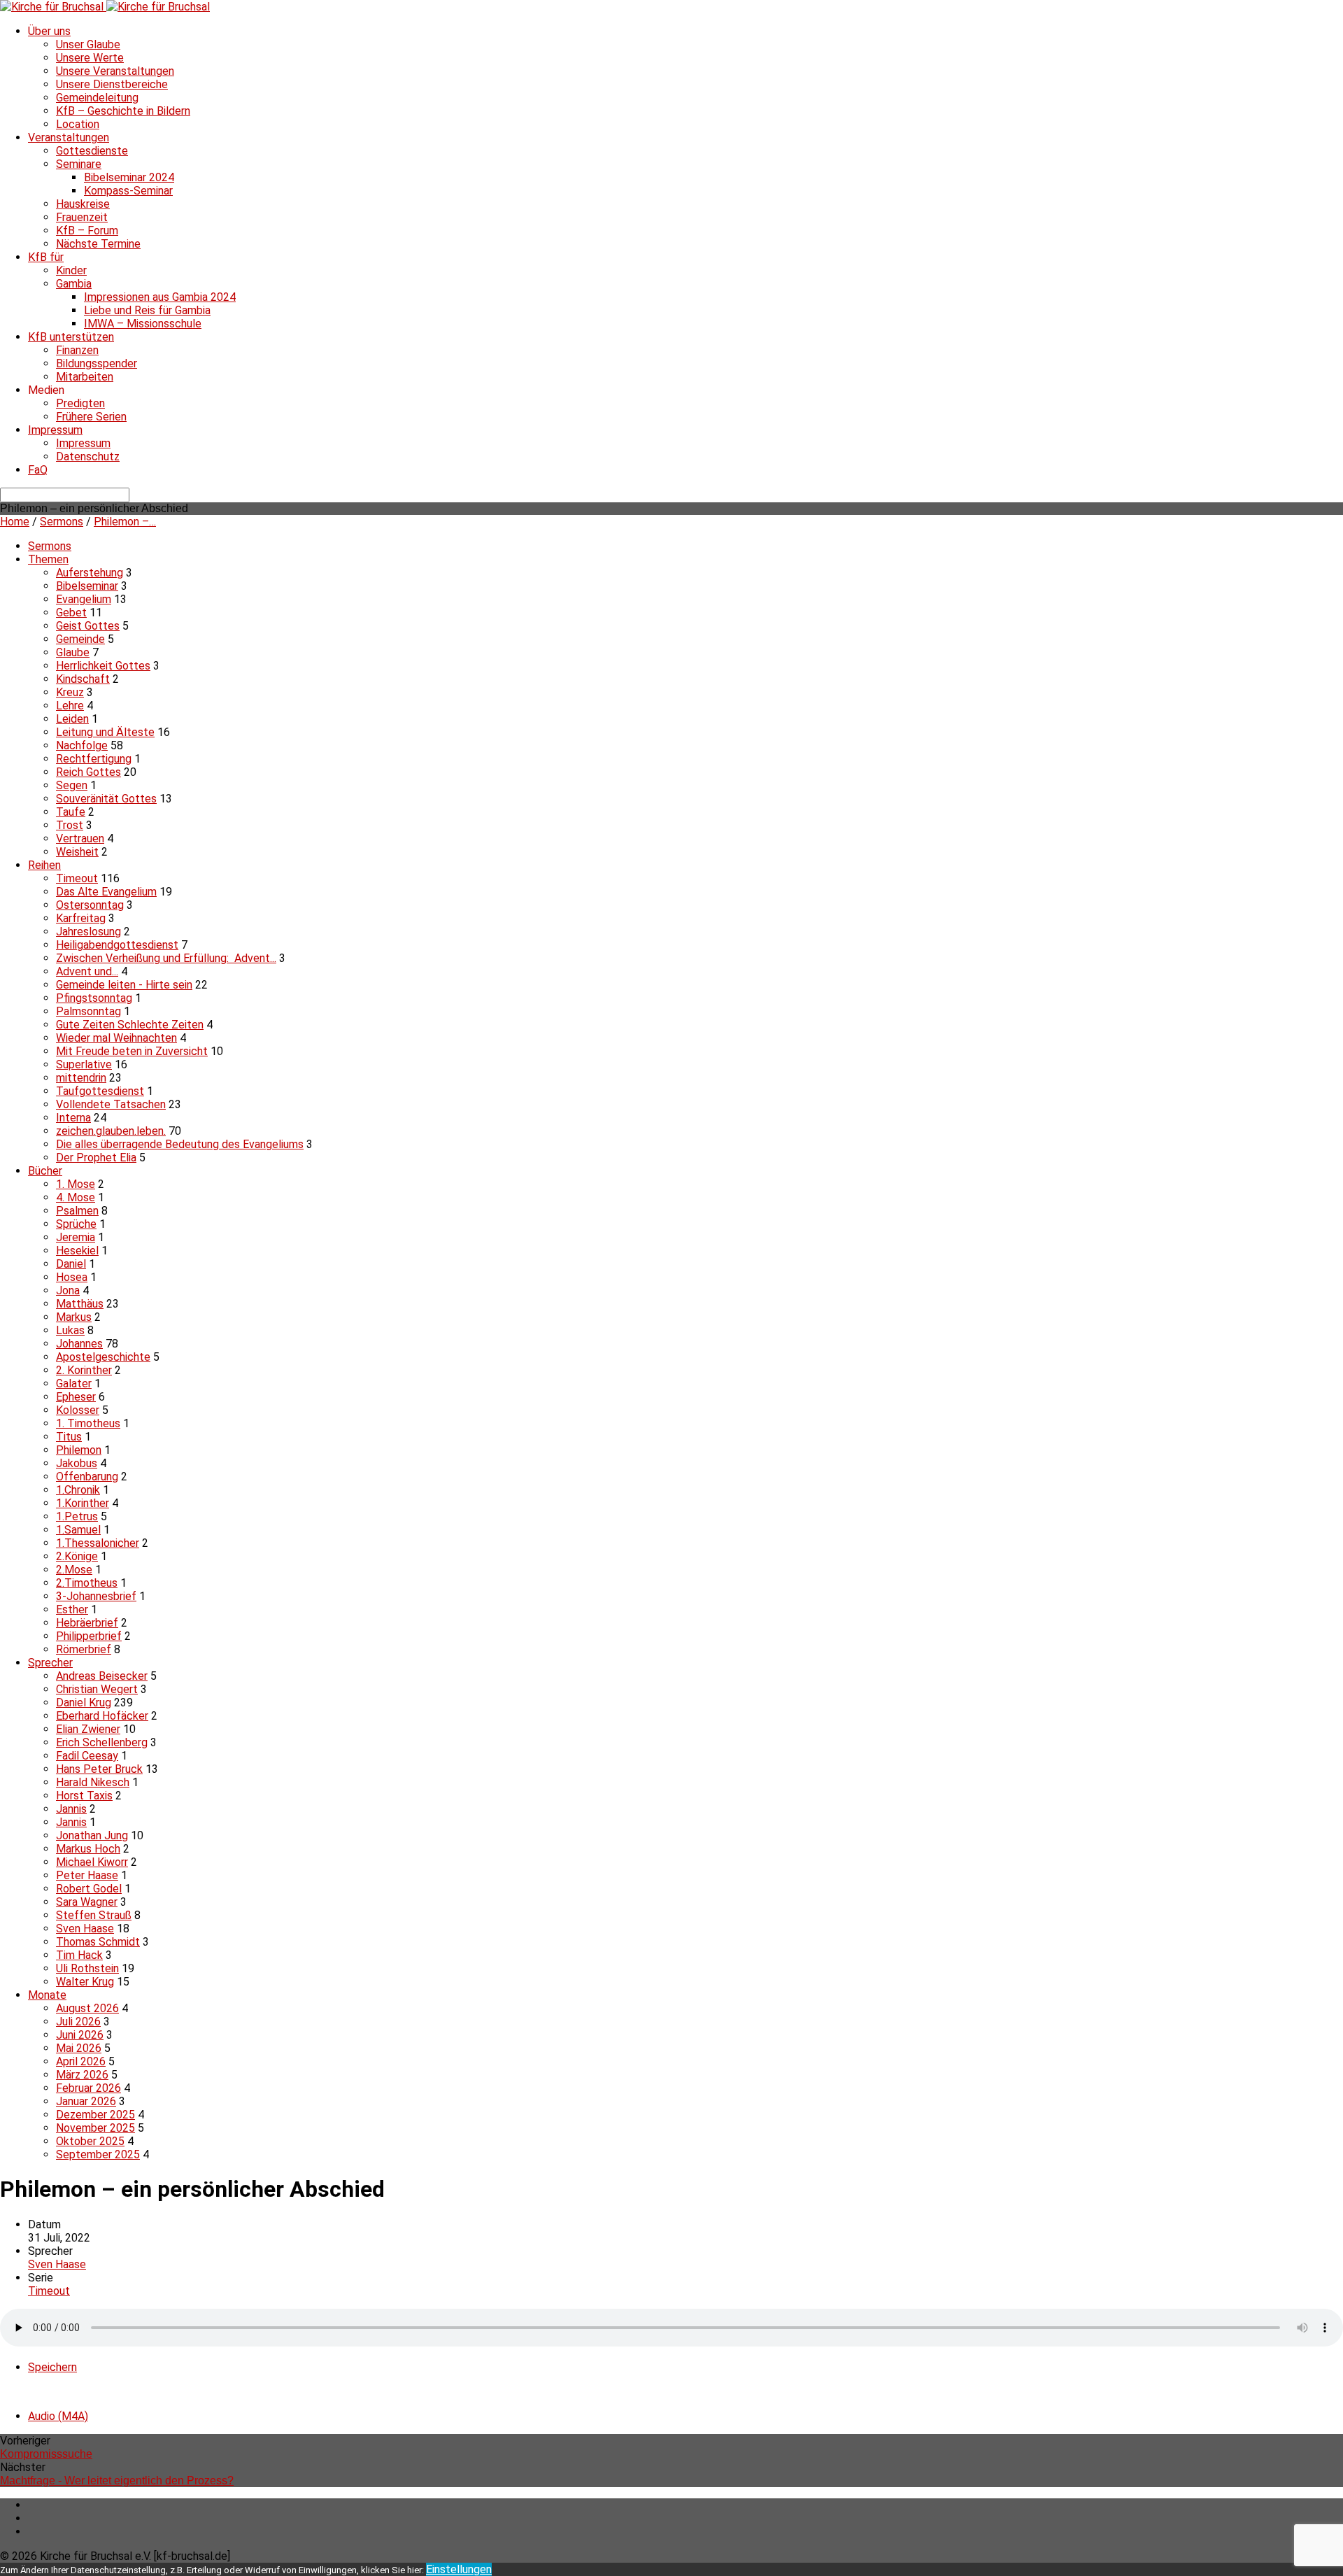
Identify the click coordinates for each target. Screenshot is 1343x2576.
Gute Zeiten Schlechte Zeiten (130, 1025)
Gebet (71, 613)
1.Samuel (78, 1530)
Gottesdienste (92, 151)
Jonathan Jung (92, 1835)
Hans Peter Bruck (99, 1769)
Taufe (71, 812)
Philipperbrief (89, 1636)
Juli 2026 (78, 2022)
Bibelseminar (87, 586)
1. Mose (76, 1184)
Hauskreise (83, 204)
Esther (72, 1609)
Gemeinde (80, 639)
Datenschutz (88, 457)
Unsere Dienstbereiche (112, 84)
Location (78, 124)
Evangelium (84, 599)
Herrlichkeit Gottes (103, 666)
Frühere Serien (91, 417)
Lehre (70, 706)
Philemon (79, 1450)
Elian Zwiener (88, 1729)
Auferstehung (90, 573)
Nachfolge (82, 745)
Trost (70, 825)
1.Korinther (83, 1503)
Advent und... (87, 971)
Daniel (71, 1264)
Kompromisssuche (46, 2454)
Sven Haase (85, 1929)
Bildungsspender (97, 363)
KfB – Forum (87, 231)
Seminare (79, 164)
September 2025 (98, 2154)
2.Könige (77, 1556)
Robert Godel (89, 1889)
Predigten (80, 403)
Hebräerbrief (87, 1623)
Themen (48, 559)
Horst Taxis (84, 1796)
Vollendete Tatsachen (111, 1104)
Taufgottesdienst (100, 1091)
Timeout (77, 878)
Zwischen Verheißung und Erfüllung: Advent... (166, 958)
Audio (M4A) (58, 2416)
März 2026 (82, 2075)
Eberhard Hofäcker (102, 1716)
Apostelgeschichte (103, 1357)
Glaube (73, 652)
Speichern (52, 2367)
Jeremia (76, 1237)
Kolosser (78, 1410)
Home (15, 522)
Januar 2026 (86, 2101)
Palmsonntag (88, 1011)
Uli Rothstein (87, 1968)
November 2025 (95, 2128)
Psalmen (77, 1211)
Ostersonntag (90, 905)
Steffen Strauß (94, 1915)
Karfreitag (81, 918)
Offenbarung (87, 1477)
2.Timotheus (87, 1583)
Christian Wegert (97, 1689)
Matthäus (80, 1304)
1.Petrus (77, 1516)
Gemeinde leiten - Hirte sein (124, 985)
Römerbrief (84, 1649)
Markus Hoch (88, 1849)
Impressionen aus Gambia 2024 (160, 297)
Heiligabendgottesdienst (117, 945)
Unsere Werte (90, 58)
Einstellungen (459, 2569)
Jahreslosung (88, 932)
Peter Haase (87, 1875)
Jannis (71, 1809)
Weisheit (77, 852)
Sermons (62, 522)
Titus (69, 1437)
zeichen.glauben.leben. (111, 1131)
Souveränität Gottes (106, 799)
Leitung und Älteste (105, 732)
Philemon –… (125, 522)
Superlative (84, 1064)
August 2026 (87, 2008)
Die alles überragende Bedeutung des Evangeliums (180, 1144)
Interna (73, 1118)
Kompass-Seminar (128, 191)
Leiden (72, 719)
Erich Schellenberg (102, 1742)
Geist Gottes (88, 626)
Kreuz (70, 692)
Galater (74, 1383)
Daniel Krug (84, 1703)
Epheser (76, 1397)
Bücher (45, 1171)
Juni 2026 (80, 2035)
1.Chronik (78, 1490)
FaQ (38, 470)
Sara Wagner (87, 1902)
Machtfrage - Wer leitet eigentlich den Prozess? (117, 2481)
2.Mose (74, 1570)
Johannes (79, 1344)
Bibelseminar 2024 (129, 177)
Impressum (55, 430)
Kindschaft (83, 679)
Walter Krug (85, 1982)
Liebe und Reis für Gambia (147, 310)
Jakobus (77, 1463)
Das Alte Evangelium (106, 892)
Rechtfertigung (94, 759)
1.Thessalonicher (98, 1543)
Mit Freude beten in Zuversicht (132, 1051)
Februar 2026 (88, 2088)
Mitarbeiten (85, 377)
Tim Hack (79, 1955)
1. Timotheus (88, 1423)
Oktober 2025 (90, 2141)
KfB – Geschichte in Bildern (123, 111)
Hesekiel (77, 1251)
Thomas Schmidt (98, 1942)
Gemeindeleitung (97, 98)
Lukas (70, 1330)
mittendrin (81, 1078)
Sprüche (76, 1224)
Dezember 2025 (95, 2115)
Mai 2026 (79, 2048)
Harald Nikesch (93, 1782)
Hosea (72, 1277)
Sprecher (50, 1663)
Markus (74, 1317)
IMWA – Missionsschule (143, 324)
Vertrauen (80, 838)
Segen (72, 785)
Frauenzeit (82, 217)
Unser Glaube (88, 44)
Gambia (74, 284)
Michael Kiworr (92, 1862)
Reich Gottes (88, 772)
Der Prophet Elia (96, 1158)
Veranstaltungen (69, 137)
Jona (68, 1290)
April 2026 (81, 2061)
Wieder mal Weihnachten (116, 1038)
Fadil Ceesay (87, 1756)
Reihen (44, 865)
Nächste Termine (98, 244)
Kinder (71, 270)
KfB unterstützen (71, 337)
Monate (47, 1995)
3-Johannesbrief (96, 1596)
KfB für (46, 257)
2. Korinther (84, 1370)
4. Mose (76, 1197)
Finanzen (77, 350)
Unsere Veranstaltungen (115, 71)
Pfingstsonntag (94, 998)
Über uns (49, 31)
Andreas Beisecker (102, 1676)
